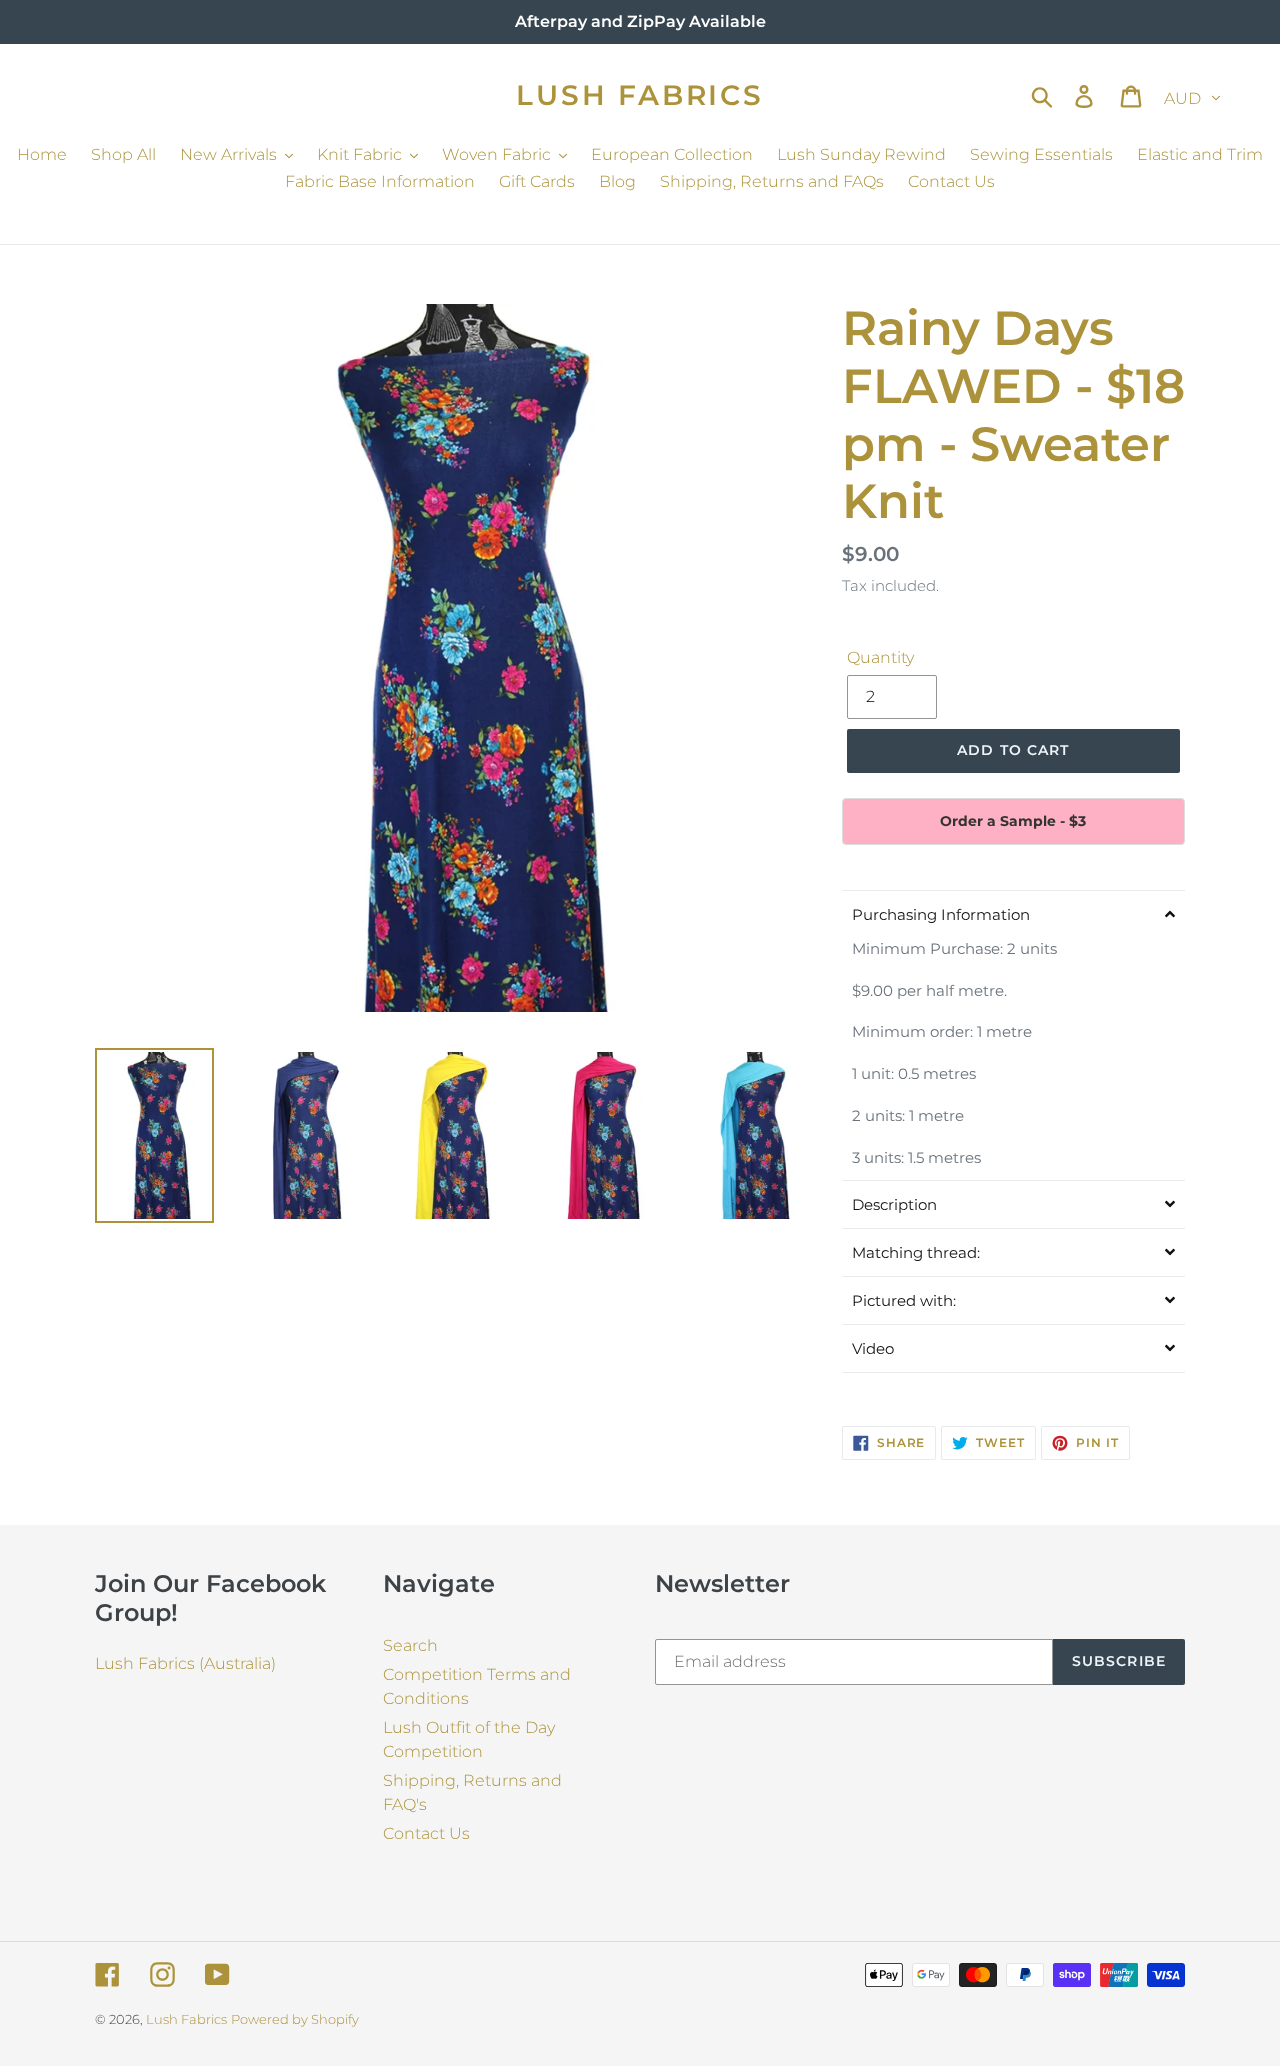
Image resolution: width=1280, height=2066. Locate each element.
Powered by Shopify (295, 2019)
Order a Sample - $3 (1013, 821)
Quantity (880, 657)
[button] (1013, 914)
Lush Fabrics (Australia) (185, 1663)
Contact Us (426, 1833)
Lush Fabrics (640, 95)
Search (410, 1645)
